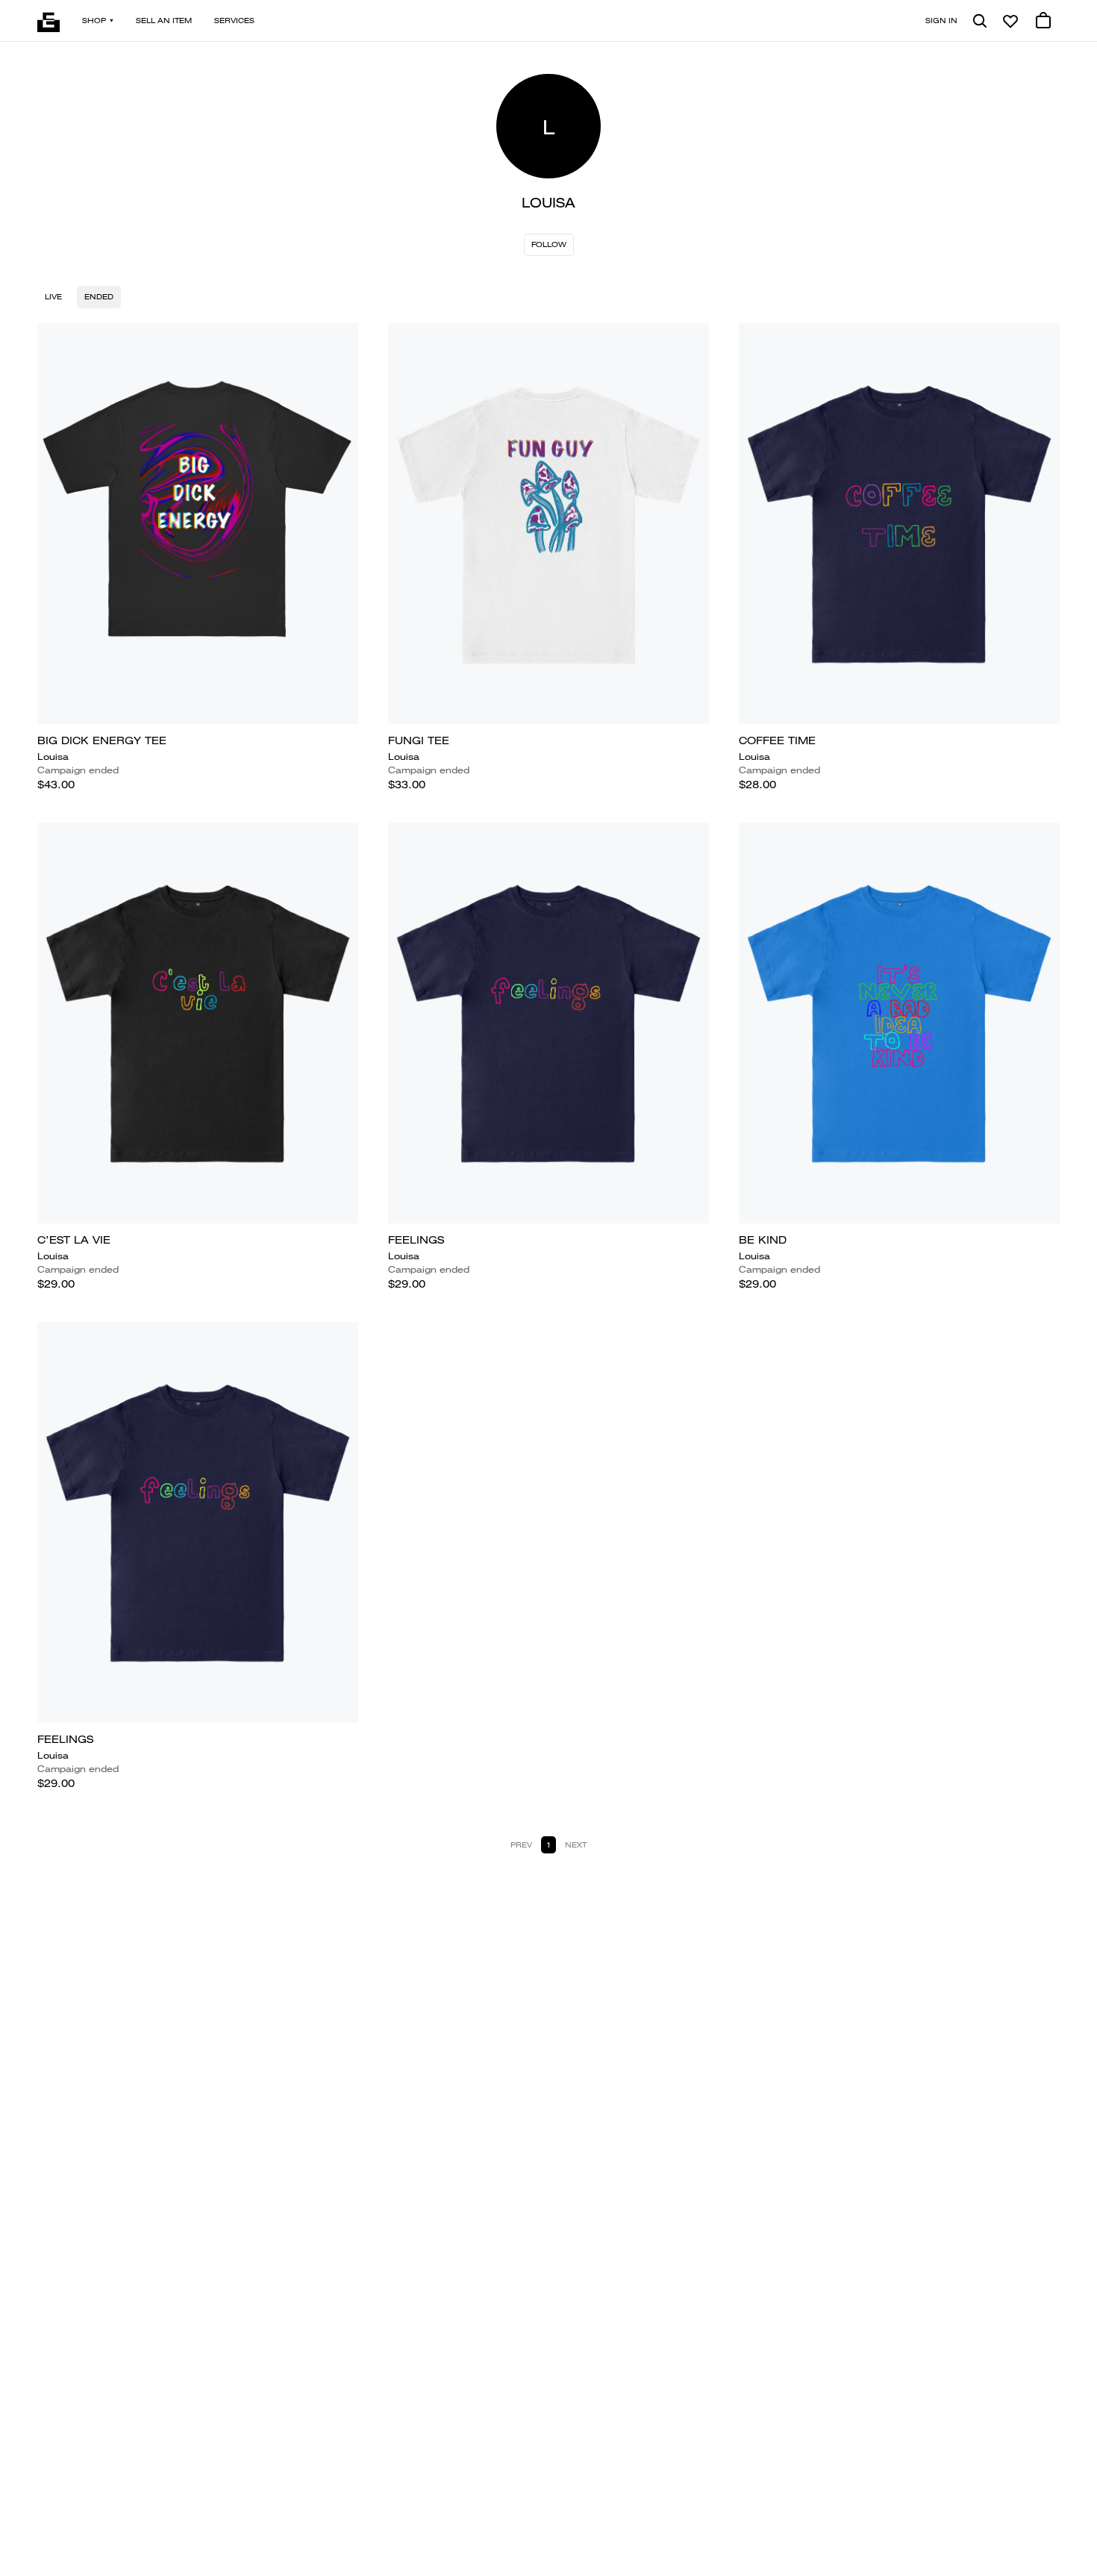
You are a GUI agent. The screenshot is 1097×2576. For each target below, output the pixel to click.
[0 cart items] (1043, 21)
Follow (549, 244)
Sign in (941, 21)
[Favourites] (1010, 21)
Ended (99, 297)
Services (234, 21)
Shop (94, 21)
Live (53, 297)
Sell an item (164, 21)
